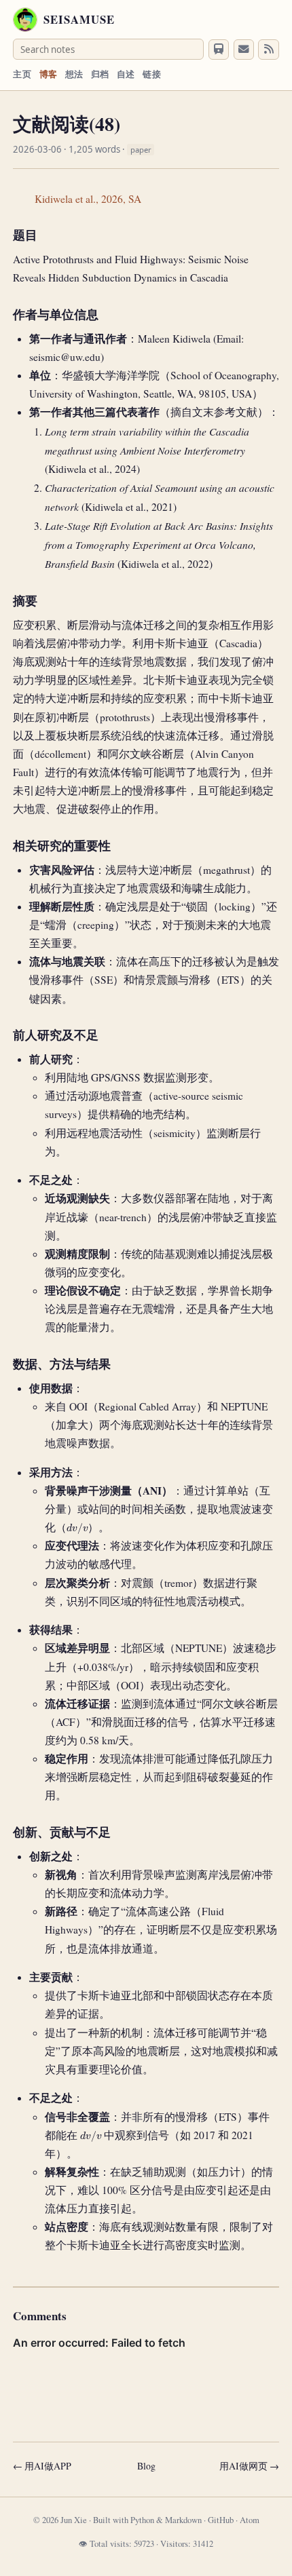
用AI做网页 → (249, 2466)
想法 (74, 74)
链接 (152, 74)
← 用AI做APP (42, 2466)
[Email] (244, 50)
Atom (250, 2520)
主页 (22, 74)
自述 (126, 74)
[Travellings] (219, 50)
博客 (49, 74)
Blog (146, 2466)
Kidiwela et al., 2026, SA (88, 199)
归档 (100, 74)
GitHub (221, 2520)
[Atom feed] (268, 50)
